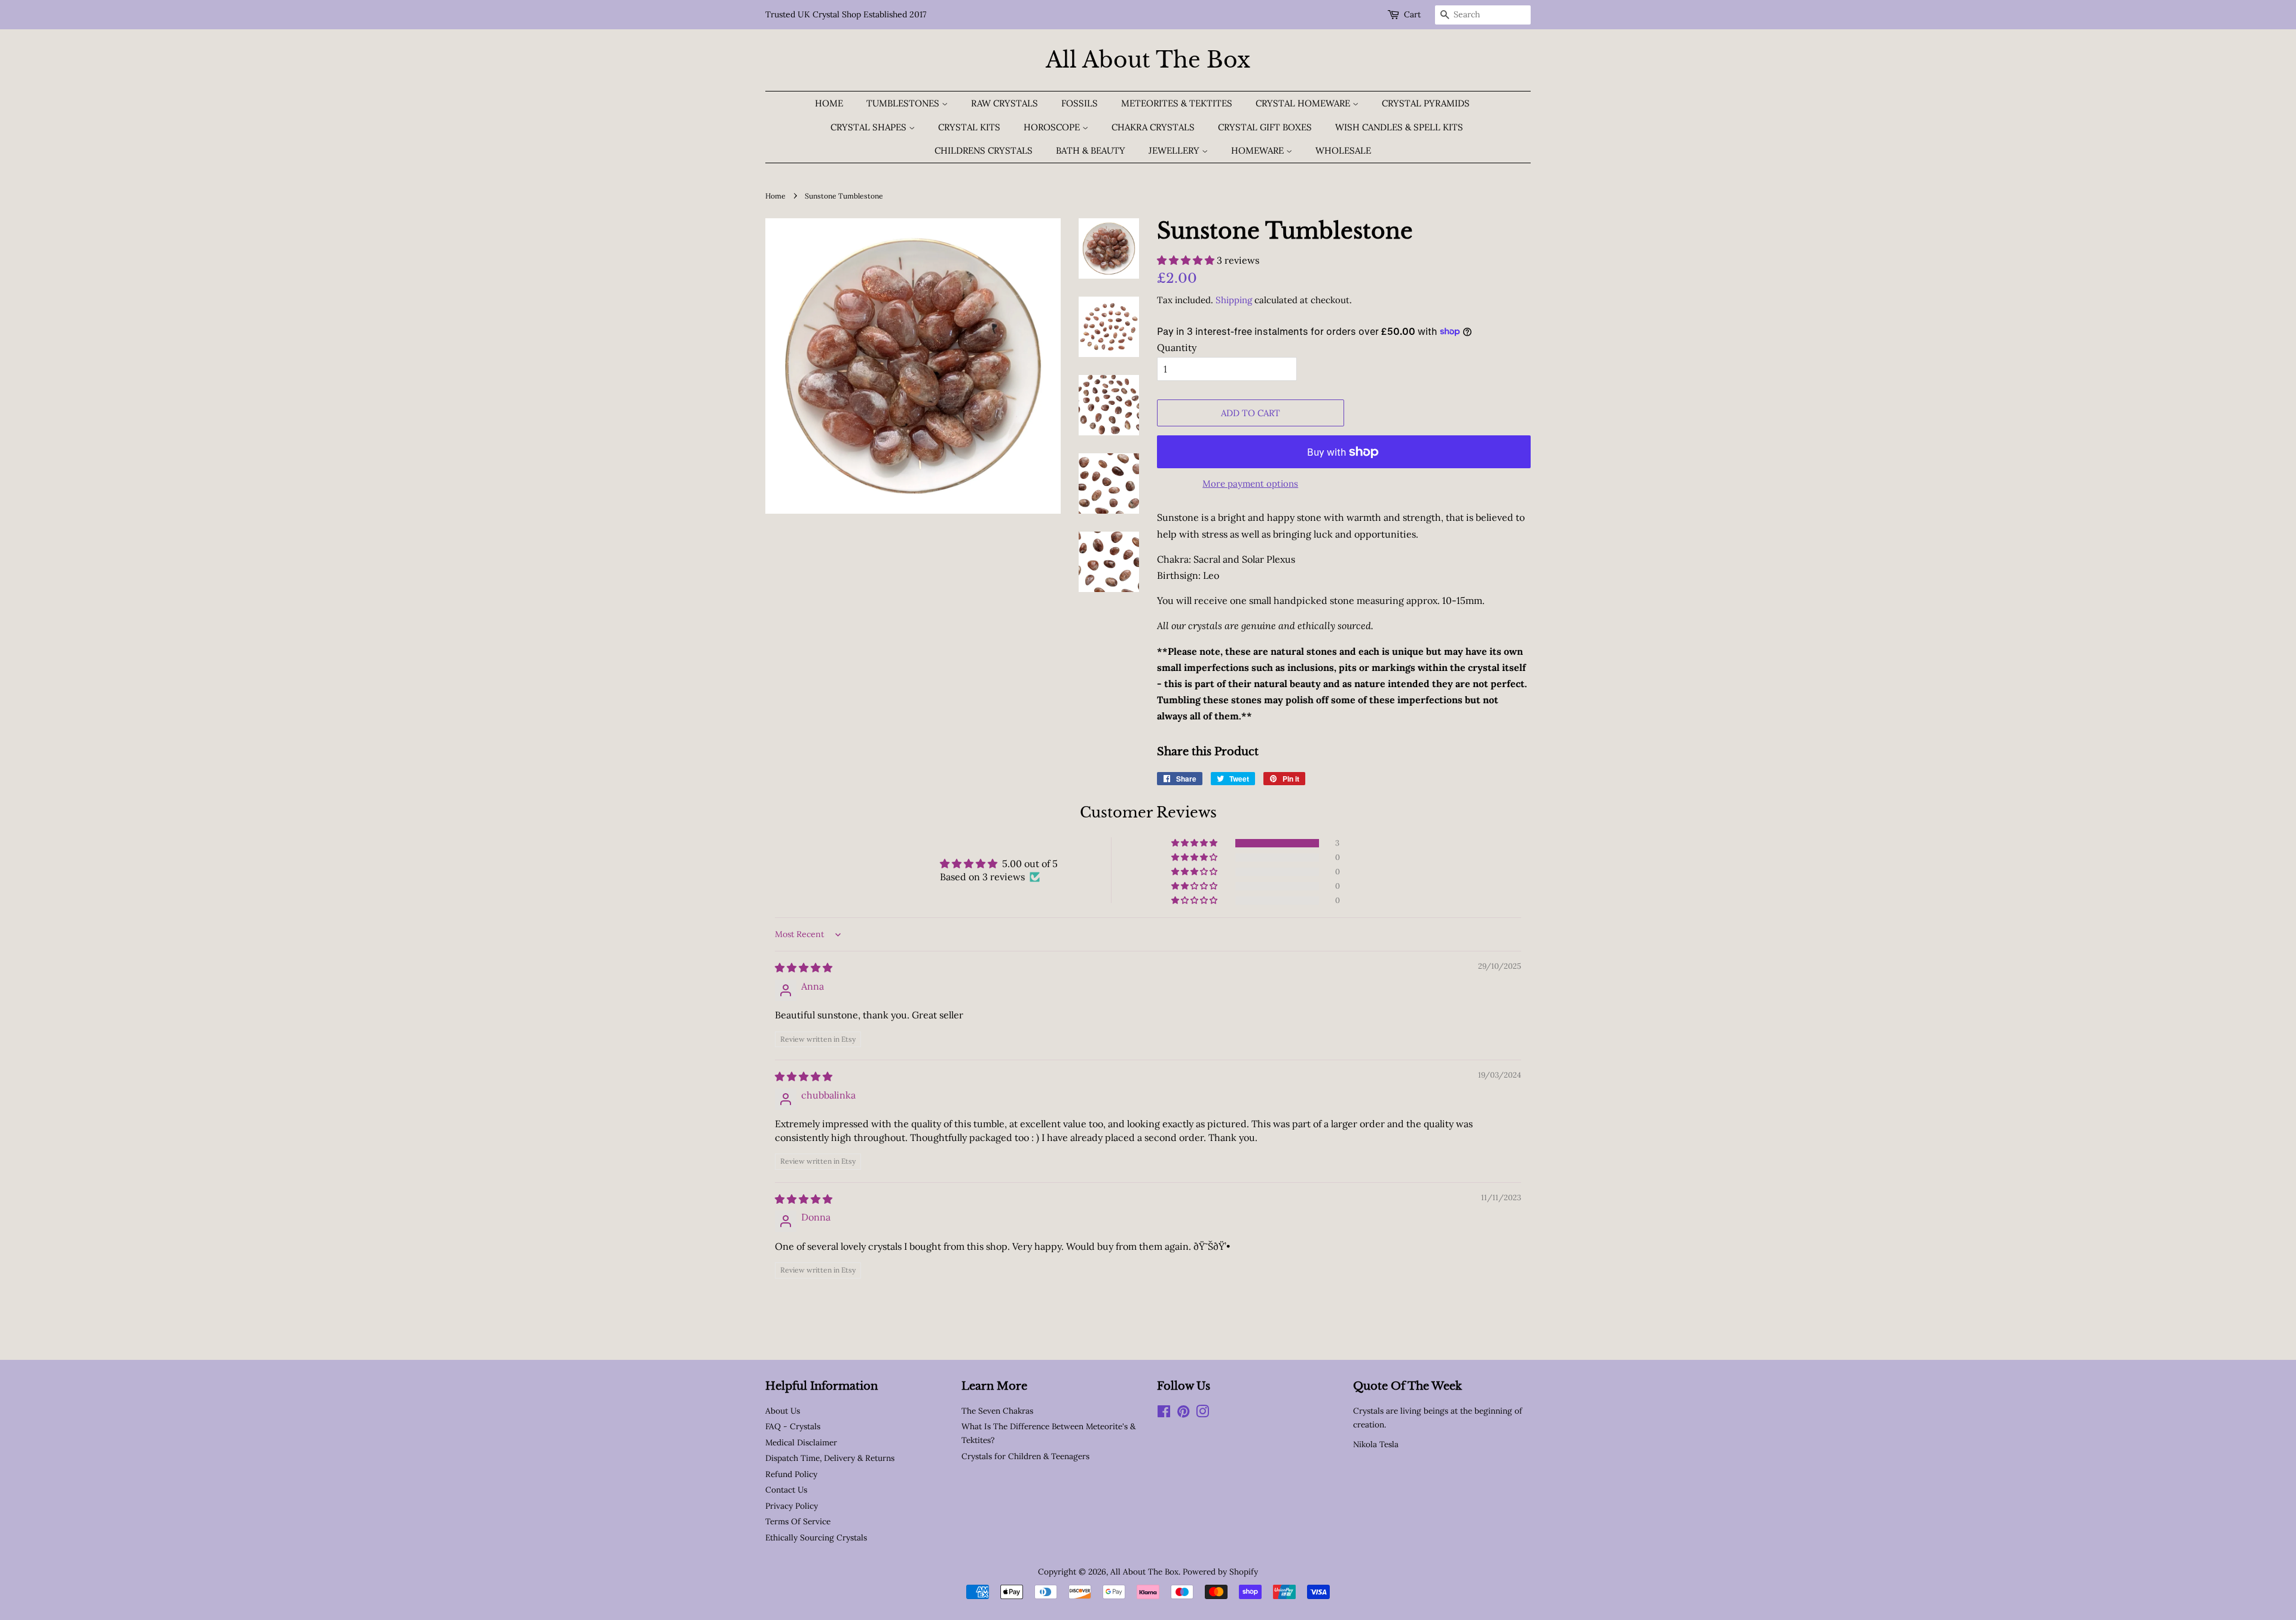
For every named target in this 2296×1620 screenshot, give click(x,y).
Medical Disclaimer (801, 1442)
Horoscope (1053, 127)
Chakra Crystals (1153, 127)
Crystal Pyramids (1426, 103)
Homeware (1259, 150)
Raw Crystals (1004, 103)
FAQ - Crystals (793, 1426)
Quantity (1177, 347)
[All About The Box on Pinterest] (1183, 1414)
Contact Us (786, 1490)
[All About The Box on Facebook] (1164, 1414)
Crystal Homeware (1304, 103)
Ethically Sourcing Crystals (816, 1537)
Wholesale (1343, 150)
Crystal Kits (969, 127)
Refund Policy (791, 1474)
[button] (1187, 260)
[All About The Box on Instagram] (1202, 1414)
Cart (1412, 14)
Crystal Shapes (870, 127)
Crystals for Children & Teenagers (1025, 1456)
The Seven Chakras (997, 1411)
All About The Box (1148, 60)
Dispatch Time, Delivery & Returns (830, 1458)
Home (829, 103)
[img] (804, 968)
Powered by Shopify (1220, 1572)
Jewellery (1175, 150)
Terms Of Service (798, 1521)
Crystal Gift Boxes (1265, 127)
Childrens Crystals (984, 150)
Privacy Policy (792, 1506)
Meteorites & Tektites (1177, 103)
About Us (783, 1411)
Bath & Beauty (1091, 150)
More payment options (1250, 483)
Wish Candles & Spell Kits (1399, 127)
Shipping (1234, 300)
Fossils (1080, 103)
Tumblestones (904, 103)
